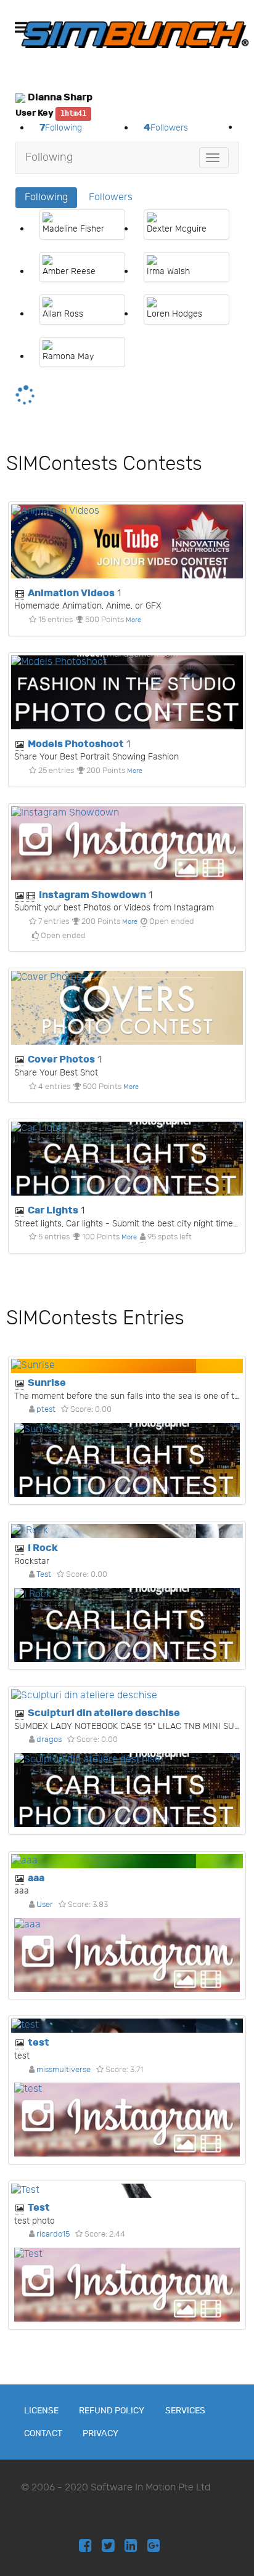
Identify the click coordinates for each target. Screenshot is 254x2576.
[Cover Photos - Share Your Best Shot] (127, 1008)
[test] (127, 2026)
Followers (111, 197)
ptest (46, 1409)
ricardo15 (53, 2234)
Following (49, 157)
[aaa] (127, 1861)
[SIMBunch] (135, 34)
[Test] (127, 2191)
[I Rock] (127, 1531)
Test (44, 1574)
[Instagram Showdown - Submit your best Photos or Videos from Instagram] (127, 843)
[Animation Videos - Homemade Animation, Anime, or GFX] (127, 541)
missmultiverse (63, 2070)
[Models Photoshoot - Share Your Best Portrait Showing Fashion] (127, 692)
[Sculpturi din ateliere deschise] (127, 1696)
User (45, 1905)
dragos (49, 1740)
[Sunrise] (127, 1366)
